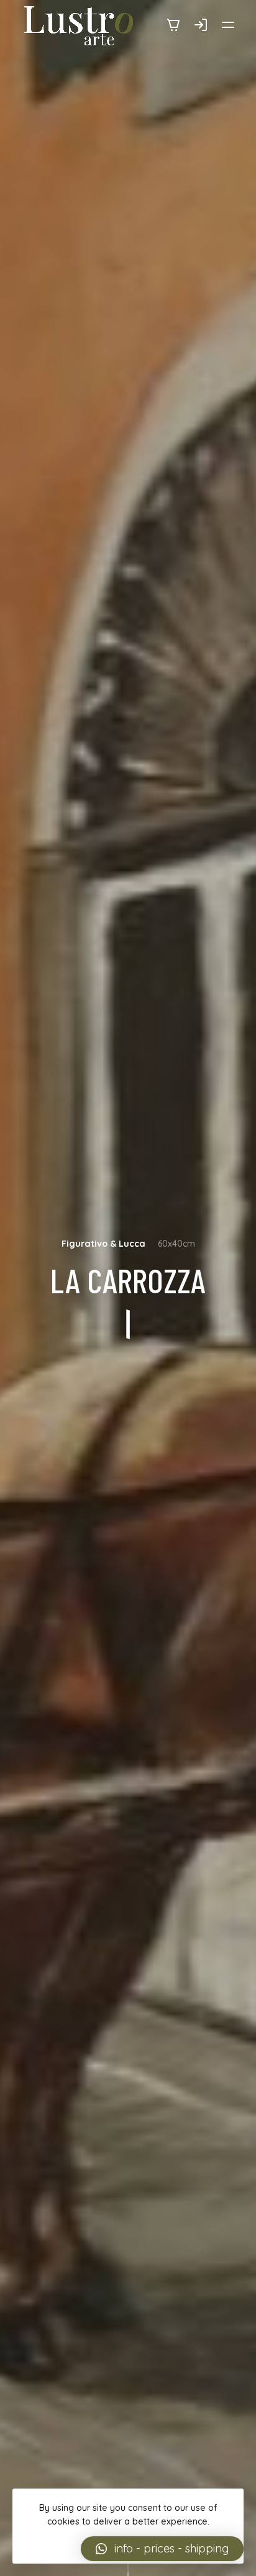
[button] (162, 2549)
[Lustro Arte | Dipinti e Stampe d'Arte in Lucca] (80, 26)
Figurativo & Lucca (103, 1244)
